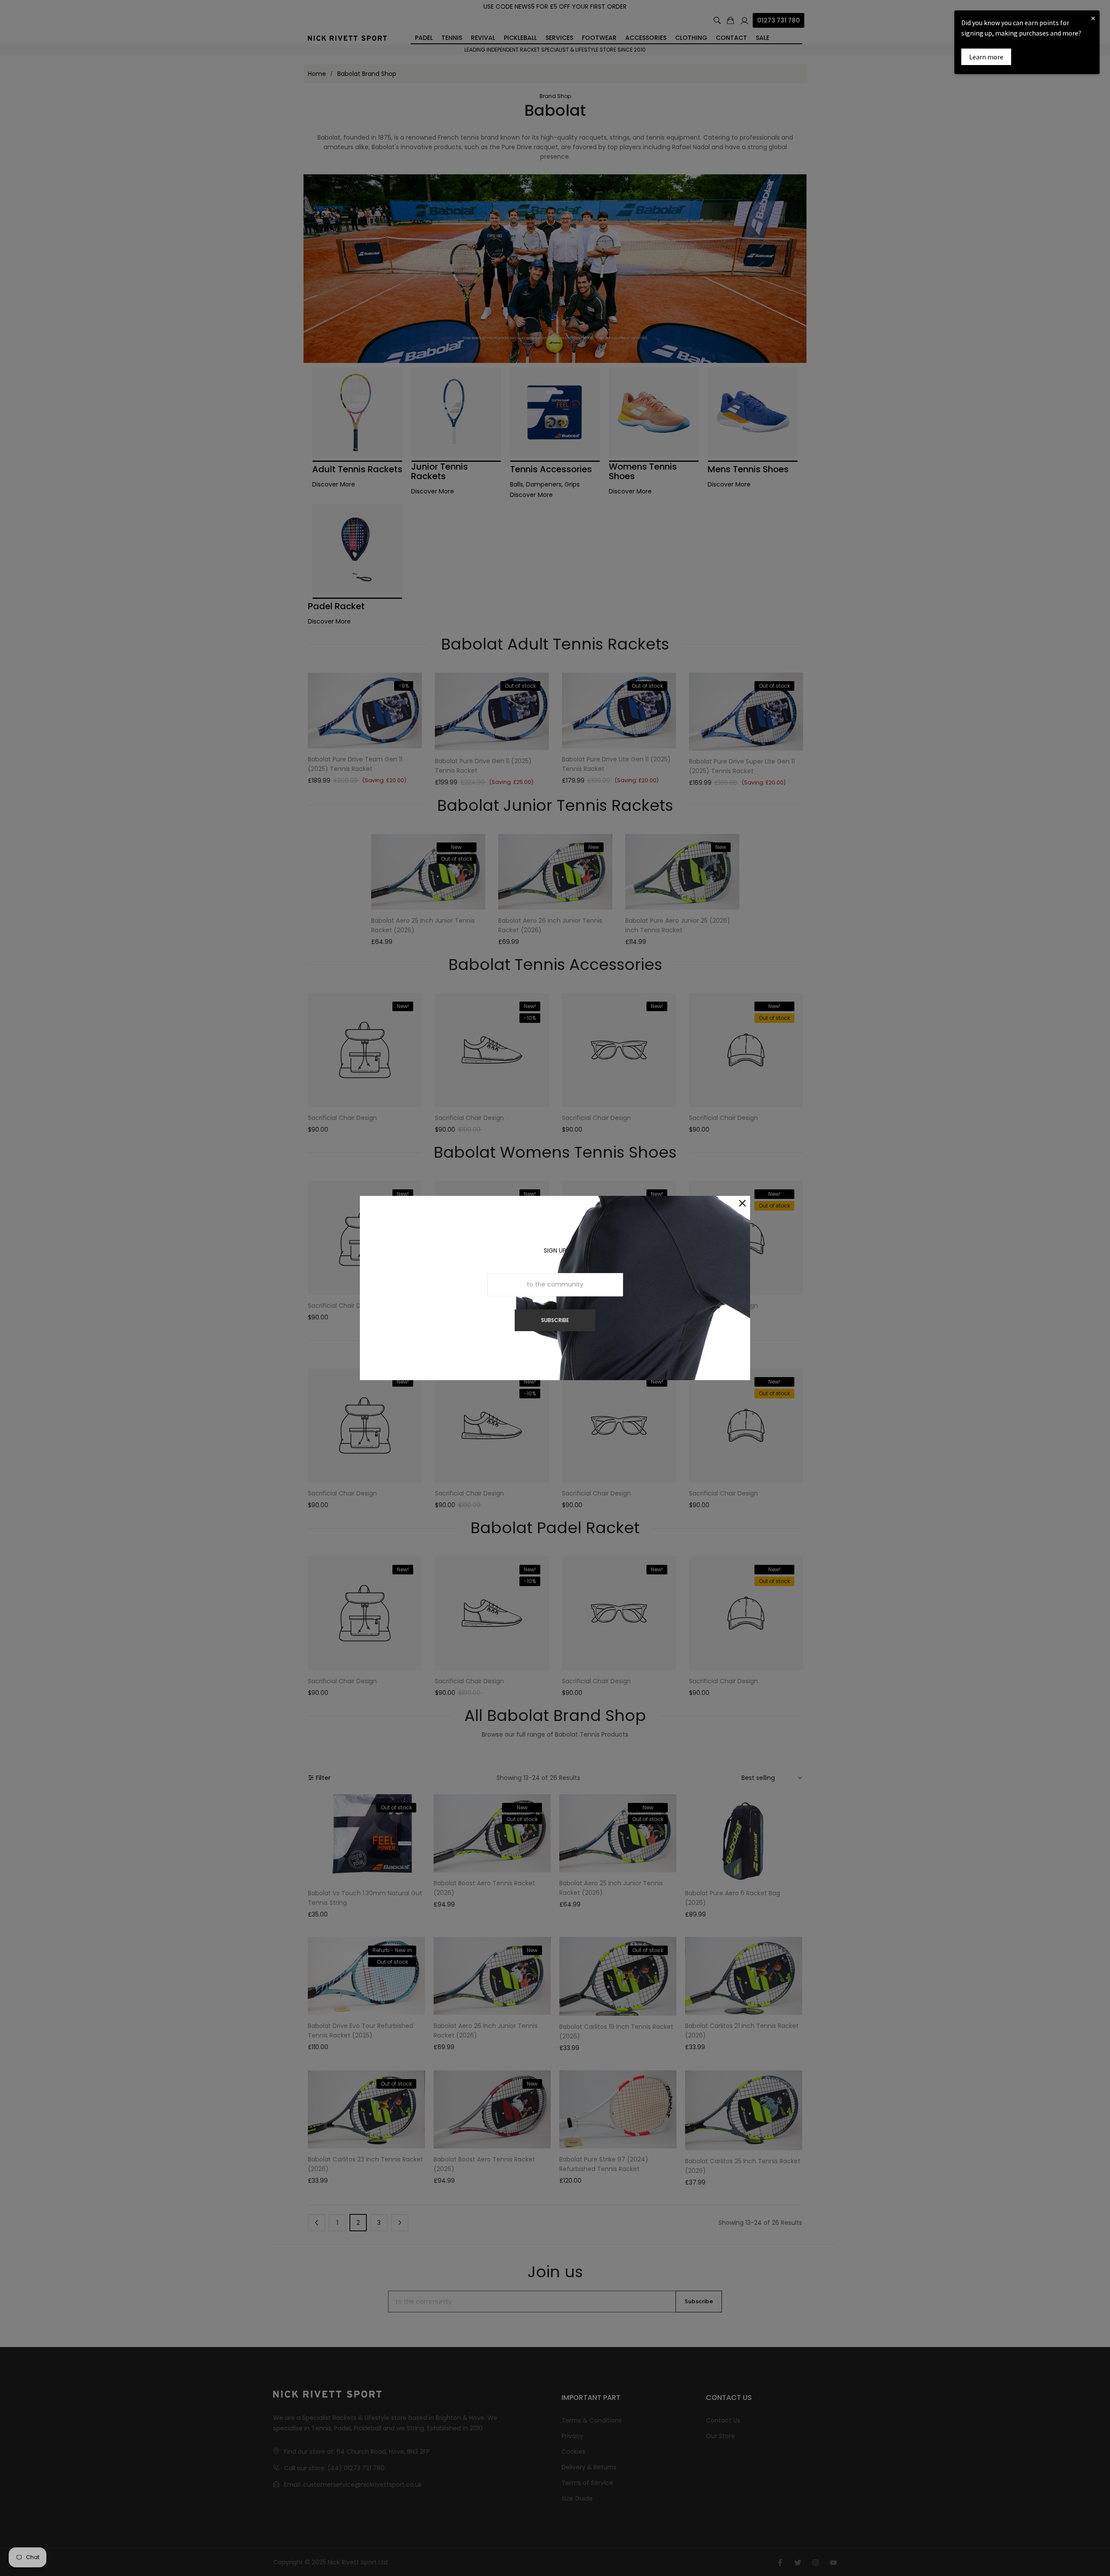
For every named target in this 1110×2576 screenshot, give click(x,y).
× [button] (1093, 18)
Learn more (986, 57)
